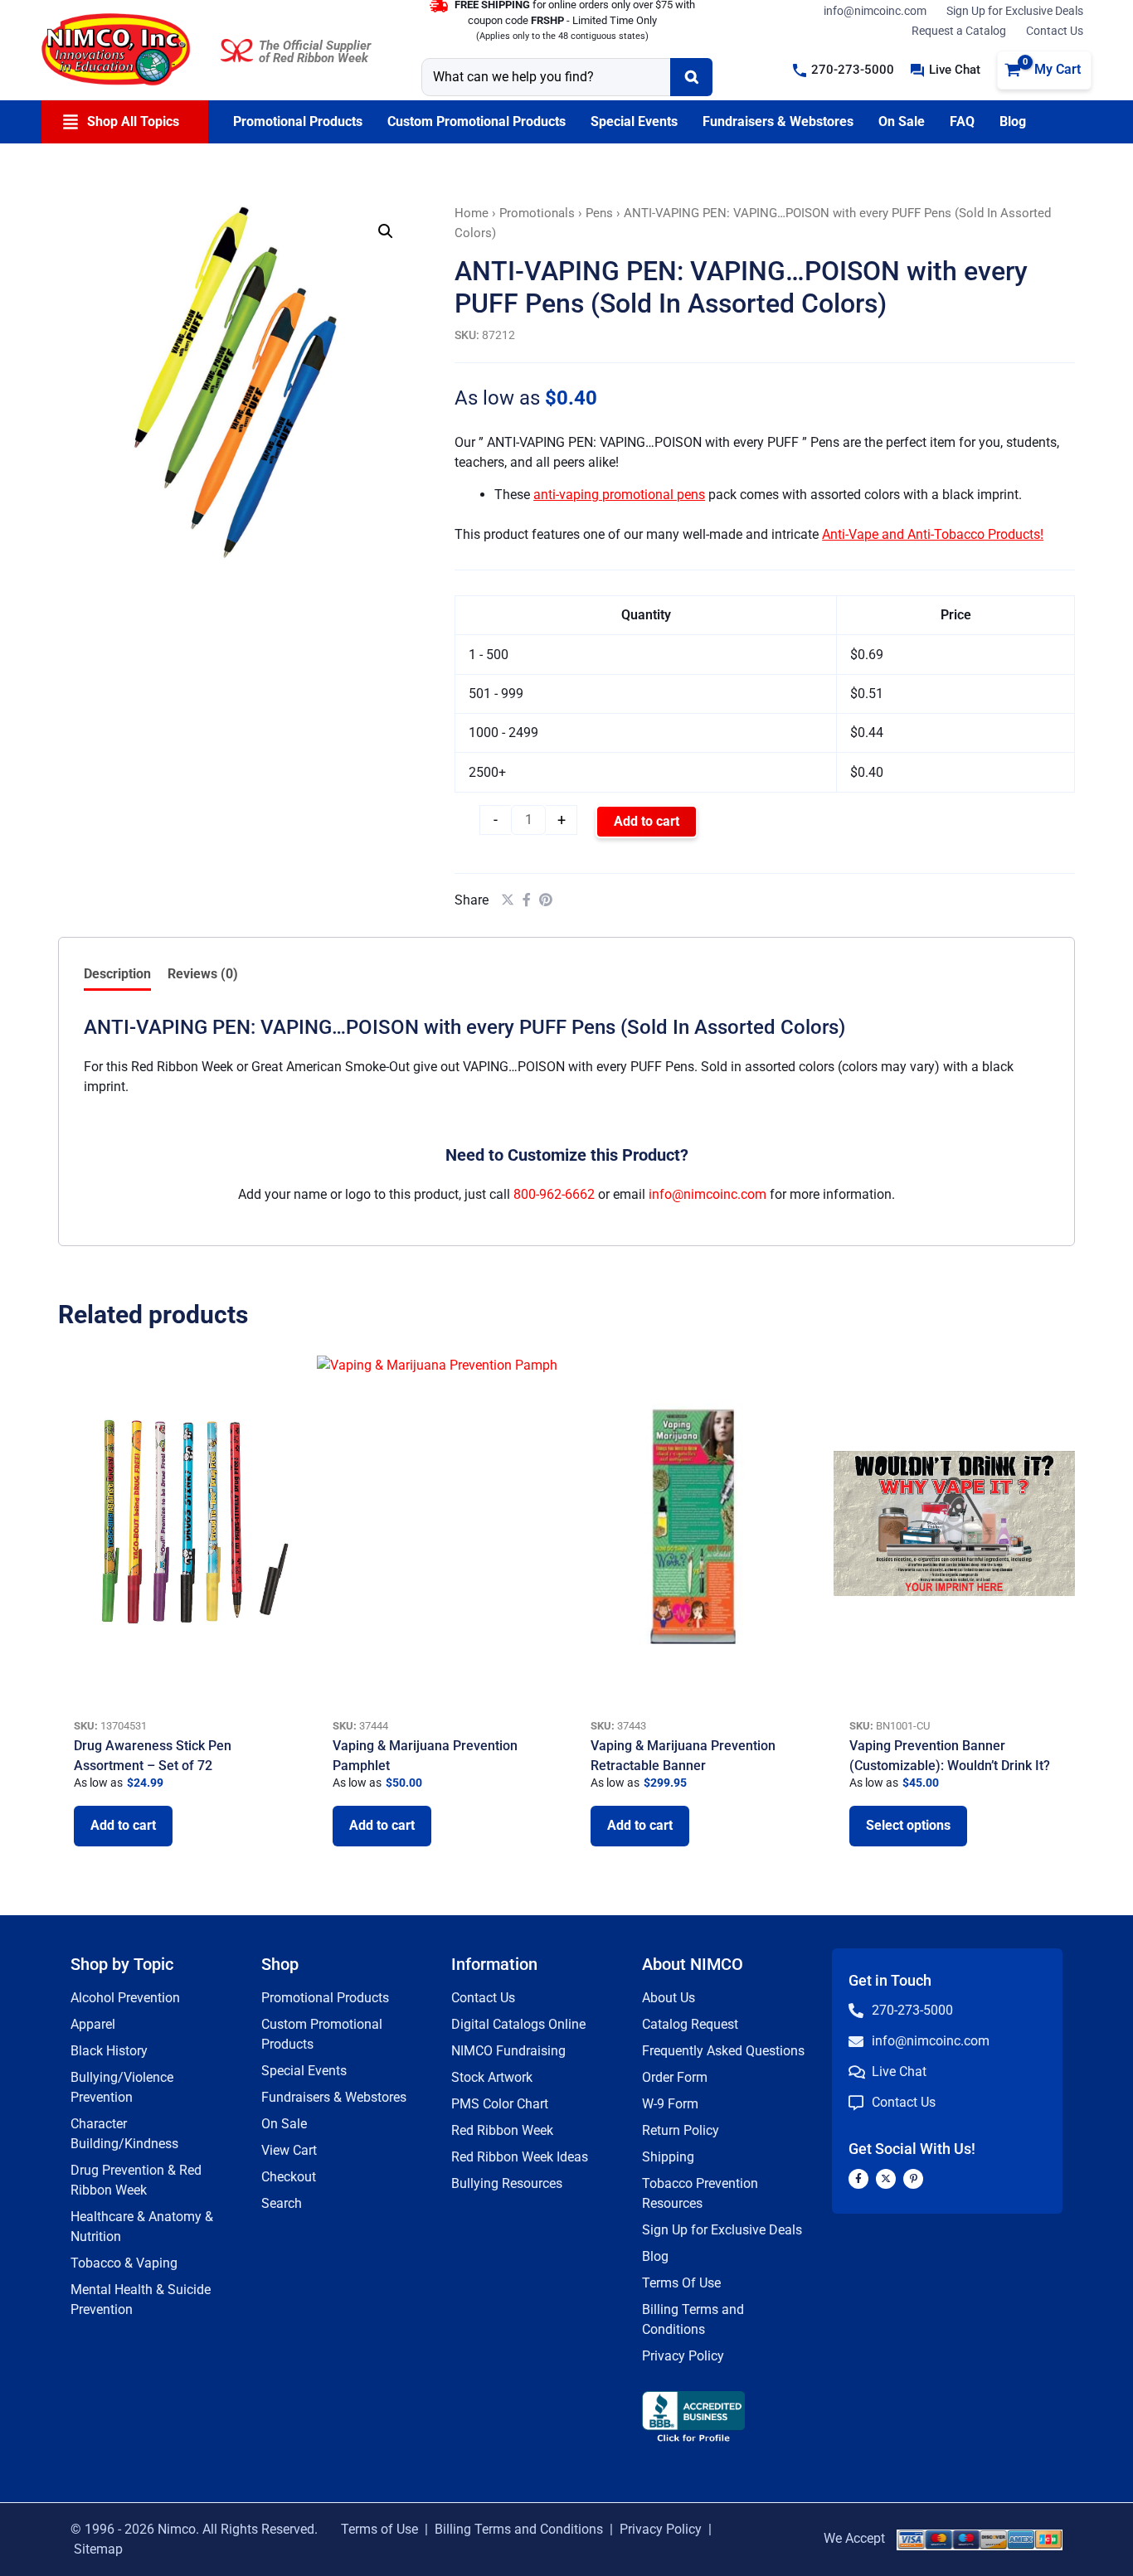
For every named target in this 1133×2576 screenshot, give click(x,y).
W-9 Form (670, 2104)
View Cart (289, 2150)
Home (472, 213)
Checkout (289, 2177)
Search (282, 2203)
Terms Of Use (681, 2283)
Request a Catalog (959, 31)
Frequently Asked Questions (723, 2051)
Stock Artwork (492, 2077)
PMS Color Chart (500, 2104)
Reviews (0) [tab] (203, 974)
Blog (655, 2256)
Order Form (675, 2077)
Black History (109, 2051)
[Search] (691, 77)
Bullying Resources (507, 2183)
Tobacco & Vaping (124, 2263)
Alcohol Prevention (125, 1998)
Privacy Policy (683, 2356)
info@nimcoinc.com (875, 11)
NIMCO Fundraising (508, 2051)
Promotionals (537, 213)
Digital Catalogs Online (518, 2024)
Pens (599, 213)
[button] (844, 70)
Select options (908, 1825)
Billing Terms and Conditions (519, 2529)
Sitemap (98, 2549)
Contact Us (1055, 31)
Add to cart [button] (123, 1825)
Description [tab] (117, 974)
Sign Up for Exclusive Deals (1015, 11)
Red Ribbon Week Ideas (520, 2157)
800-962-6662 (554, 1194)
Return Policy (681, 2130)
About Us (669, 1998)
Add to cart (647, 821)
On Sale (284, 2124)
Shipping (668, 2157)
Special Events (304, 2071)
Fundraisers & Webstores (334, 2097)
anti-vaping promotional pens (619, 495)
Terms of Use (379, 2529)
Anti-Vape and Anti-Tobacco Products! (933, 534)
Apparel (93, 2024)
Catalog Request (690, 2024)
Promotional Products (325, 1998)
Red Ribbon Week (502, 2130)
